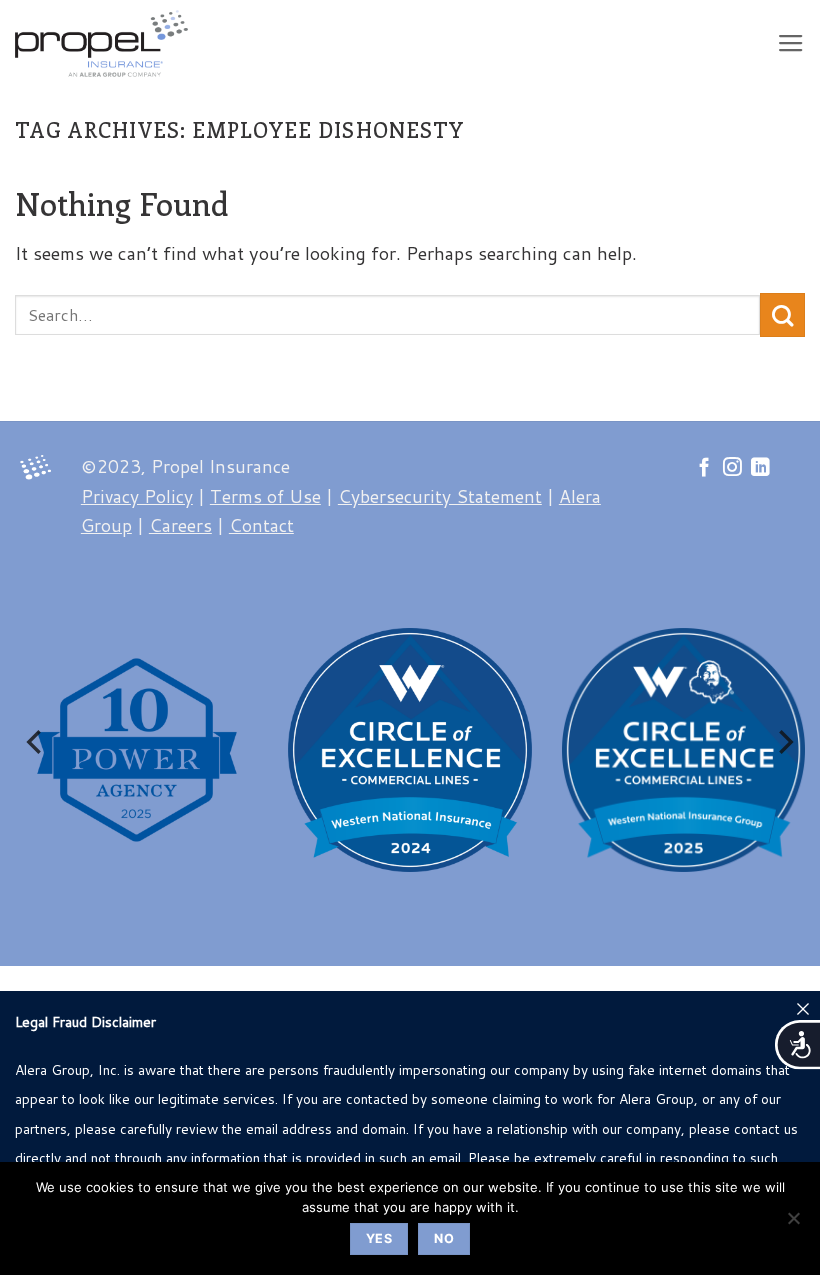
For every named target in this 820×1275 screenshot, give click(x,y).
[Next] (784, 742)
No (444, 1238)
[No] (793, 1224)
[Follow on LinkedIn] (760, 468)
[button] (791, 44)
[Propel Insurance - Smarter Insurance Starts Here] (106, 43)
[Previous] (36, 742)
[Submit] (782, 315)
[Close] (803, 1008)
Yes (379, 1238)
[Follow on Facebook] (704, 468)
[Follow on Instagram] (732, 468)
